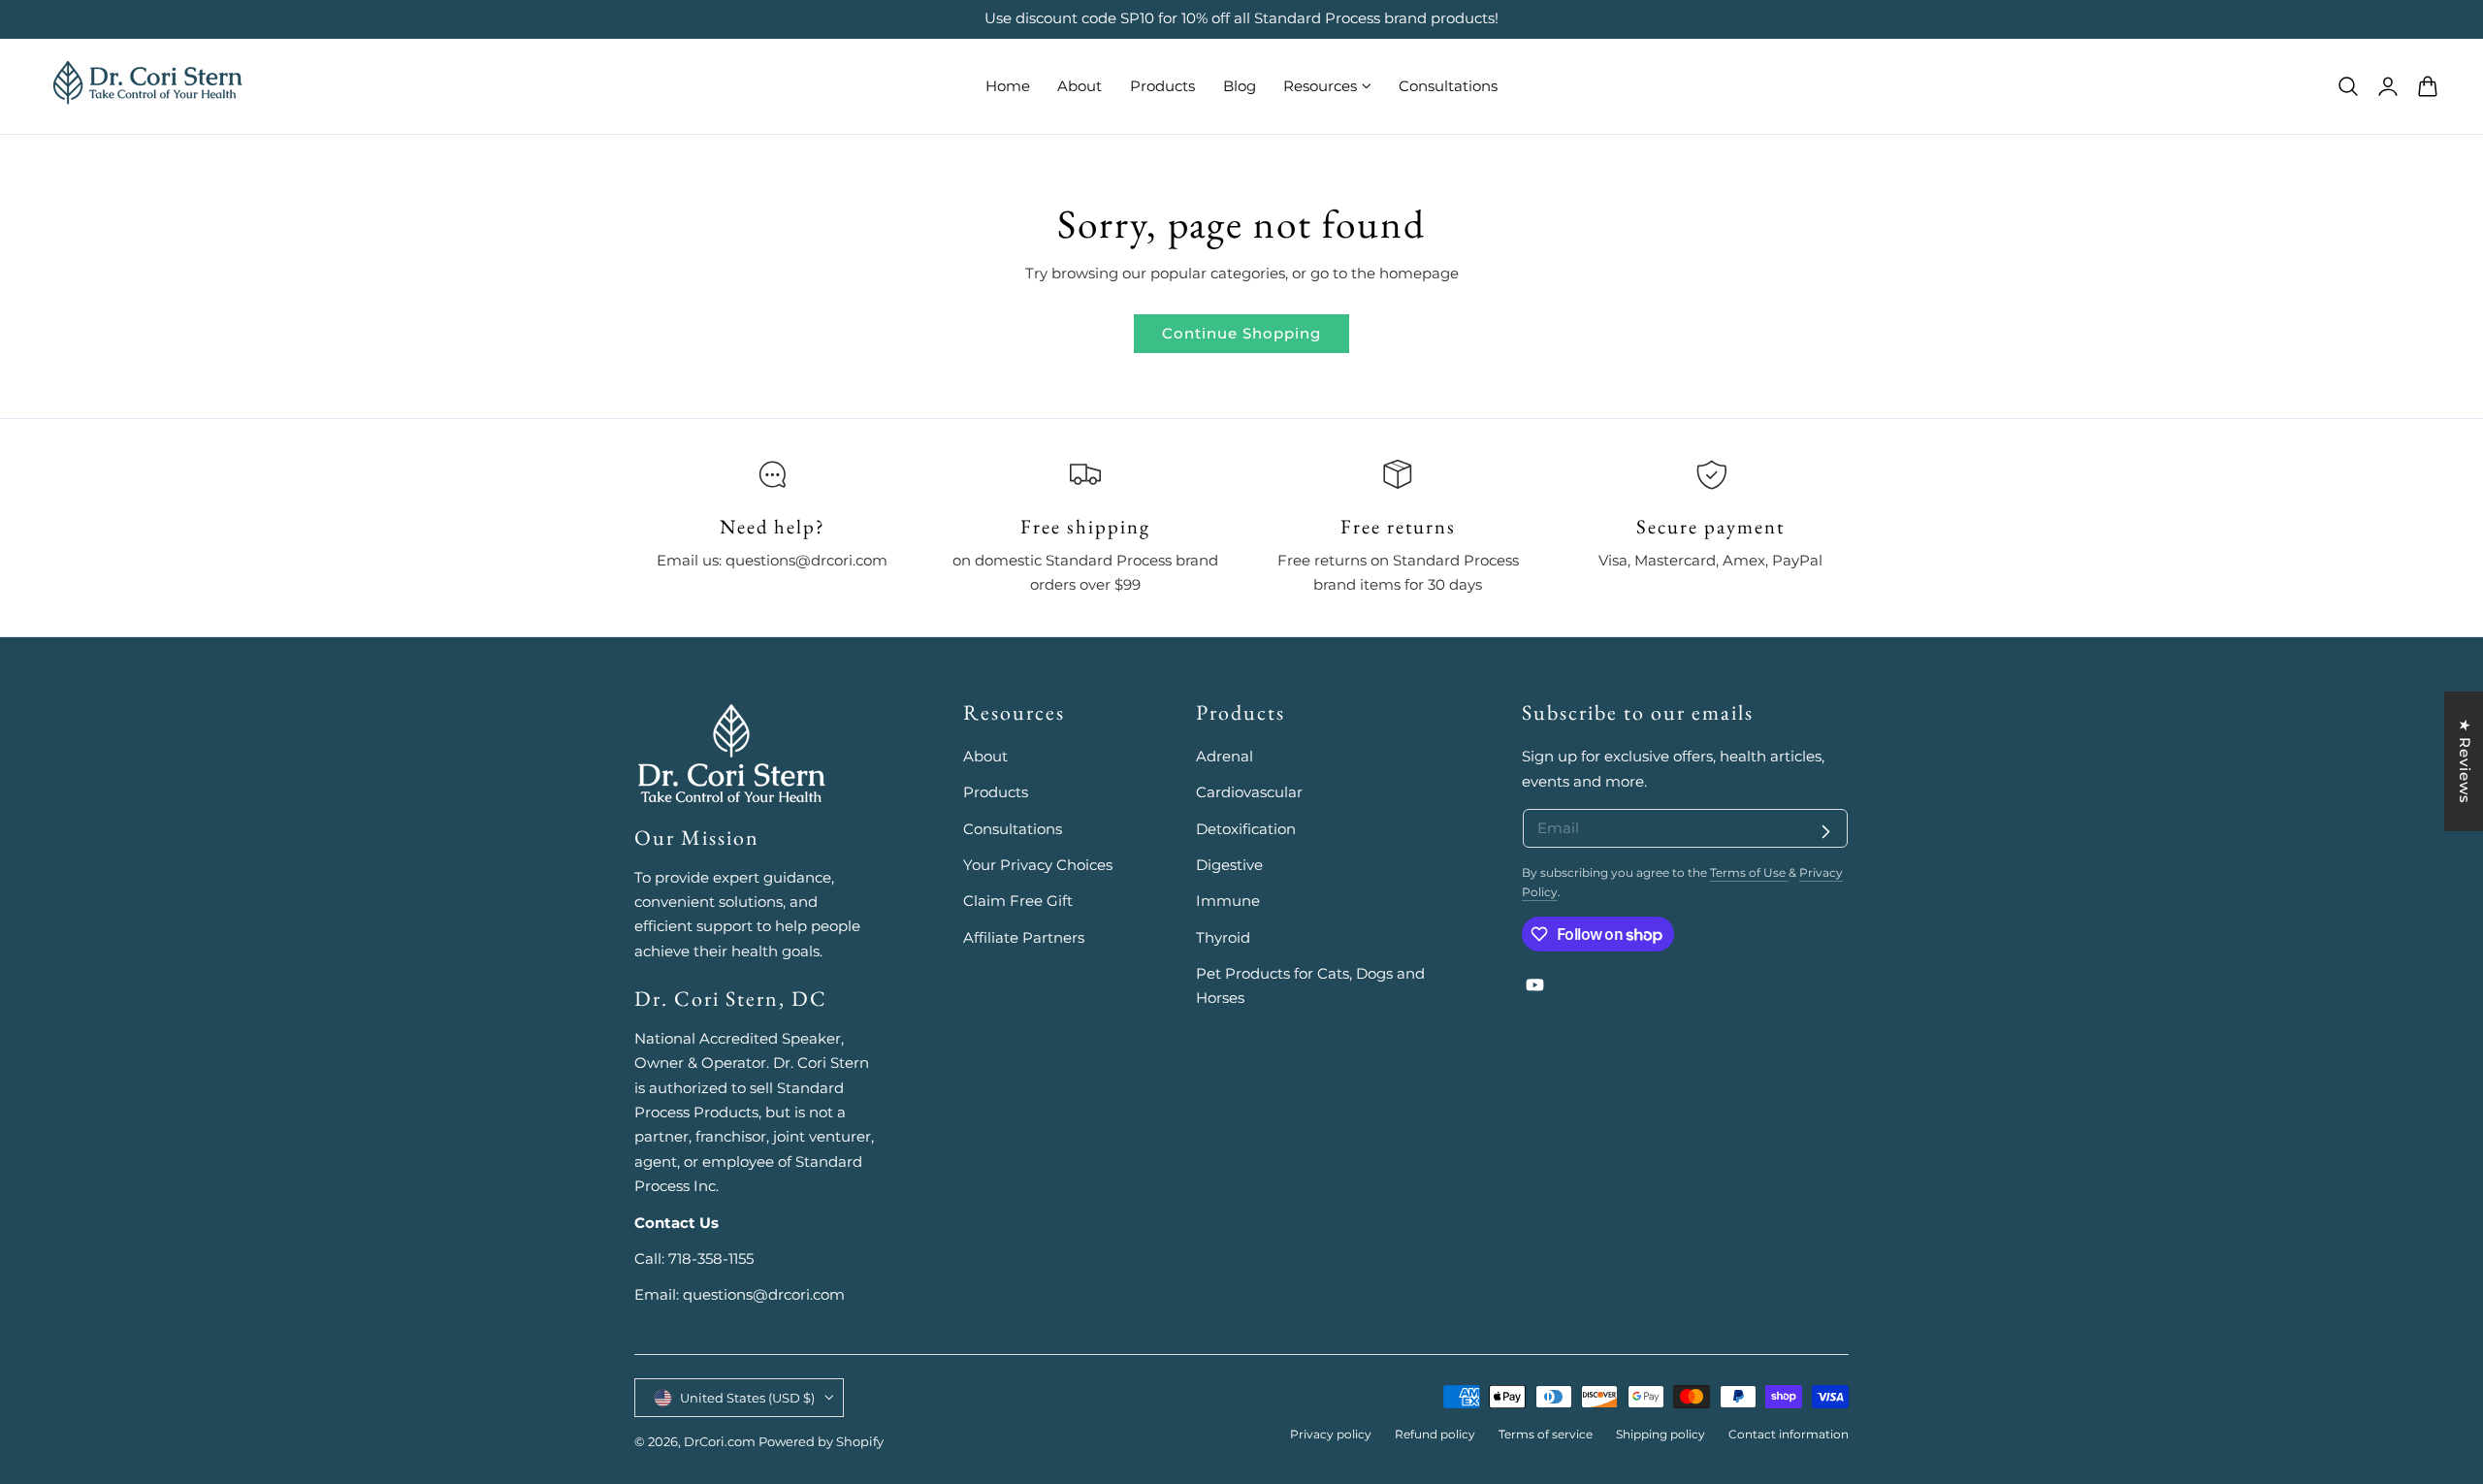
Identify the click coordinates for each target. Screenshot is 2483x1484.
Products (996, 793)
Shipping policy (1661, 1435)
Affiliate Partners (1024, 938)
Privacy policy (1331, 1435)
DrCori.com (720, 1442)
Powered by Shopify (821, 1442)
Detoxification (1246, 829)
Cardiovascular (1249, 793)
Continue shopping (1241, 333)
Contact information (1789, 1435)
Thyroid (1223, 938)
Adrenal (1225, 757)
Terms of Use (1749, 873)
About (985, 757)
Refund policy (1435, 1435)
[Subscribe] (1825, 831)
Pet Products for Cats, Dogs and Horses (1310, 986)
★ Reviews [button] (2465, 761)
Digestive (1229, 865)
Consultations (1013, 829)
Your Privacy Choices (1038, 865)
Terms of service (1546, 1435)
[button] (2348, 85)
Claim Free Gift (1018, 902)
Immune (1228, 902)
